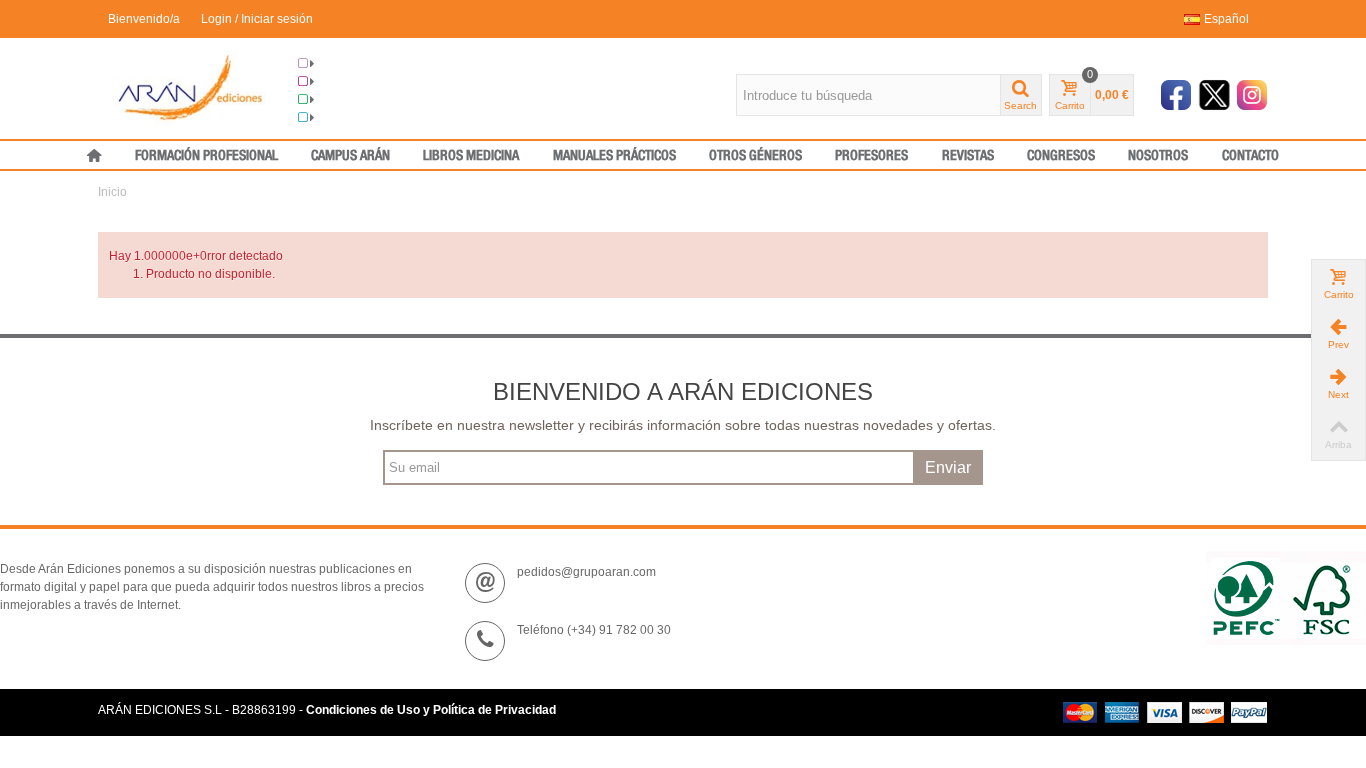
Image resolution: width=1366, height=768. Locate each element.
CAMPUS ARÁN (350, 156)
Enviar (948, 467)
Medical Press (354, 118)
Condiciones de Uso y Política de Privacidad (431, 710)
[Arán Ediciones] (190, 87)
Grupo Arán (346, 64)
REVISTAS (968, 156)
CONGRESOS (1061, 156)
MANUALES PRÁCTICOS (614, 156)
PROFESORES (871, 156)
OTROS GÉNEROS (755, 156)
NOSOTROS (1158, 156)
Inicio (112, 192)
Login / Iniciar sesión (257, 19)
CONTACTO (1250, 156)
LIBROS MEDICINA (471, 156)
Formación (344, 100)
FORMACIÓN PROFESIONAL (206, 156)
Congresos (345, 82)
